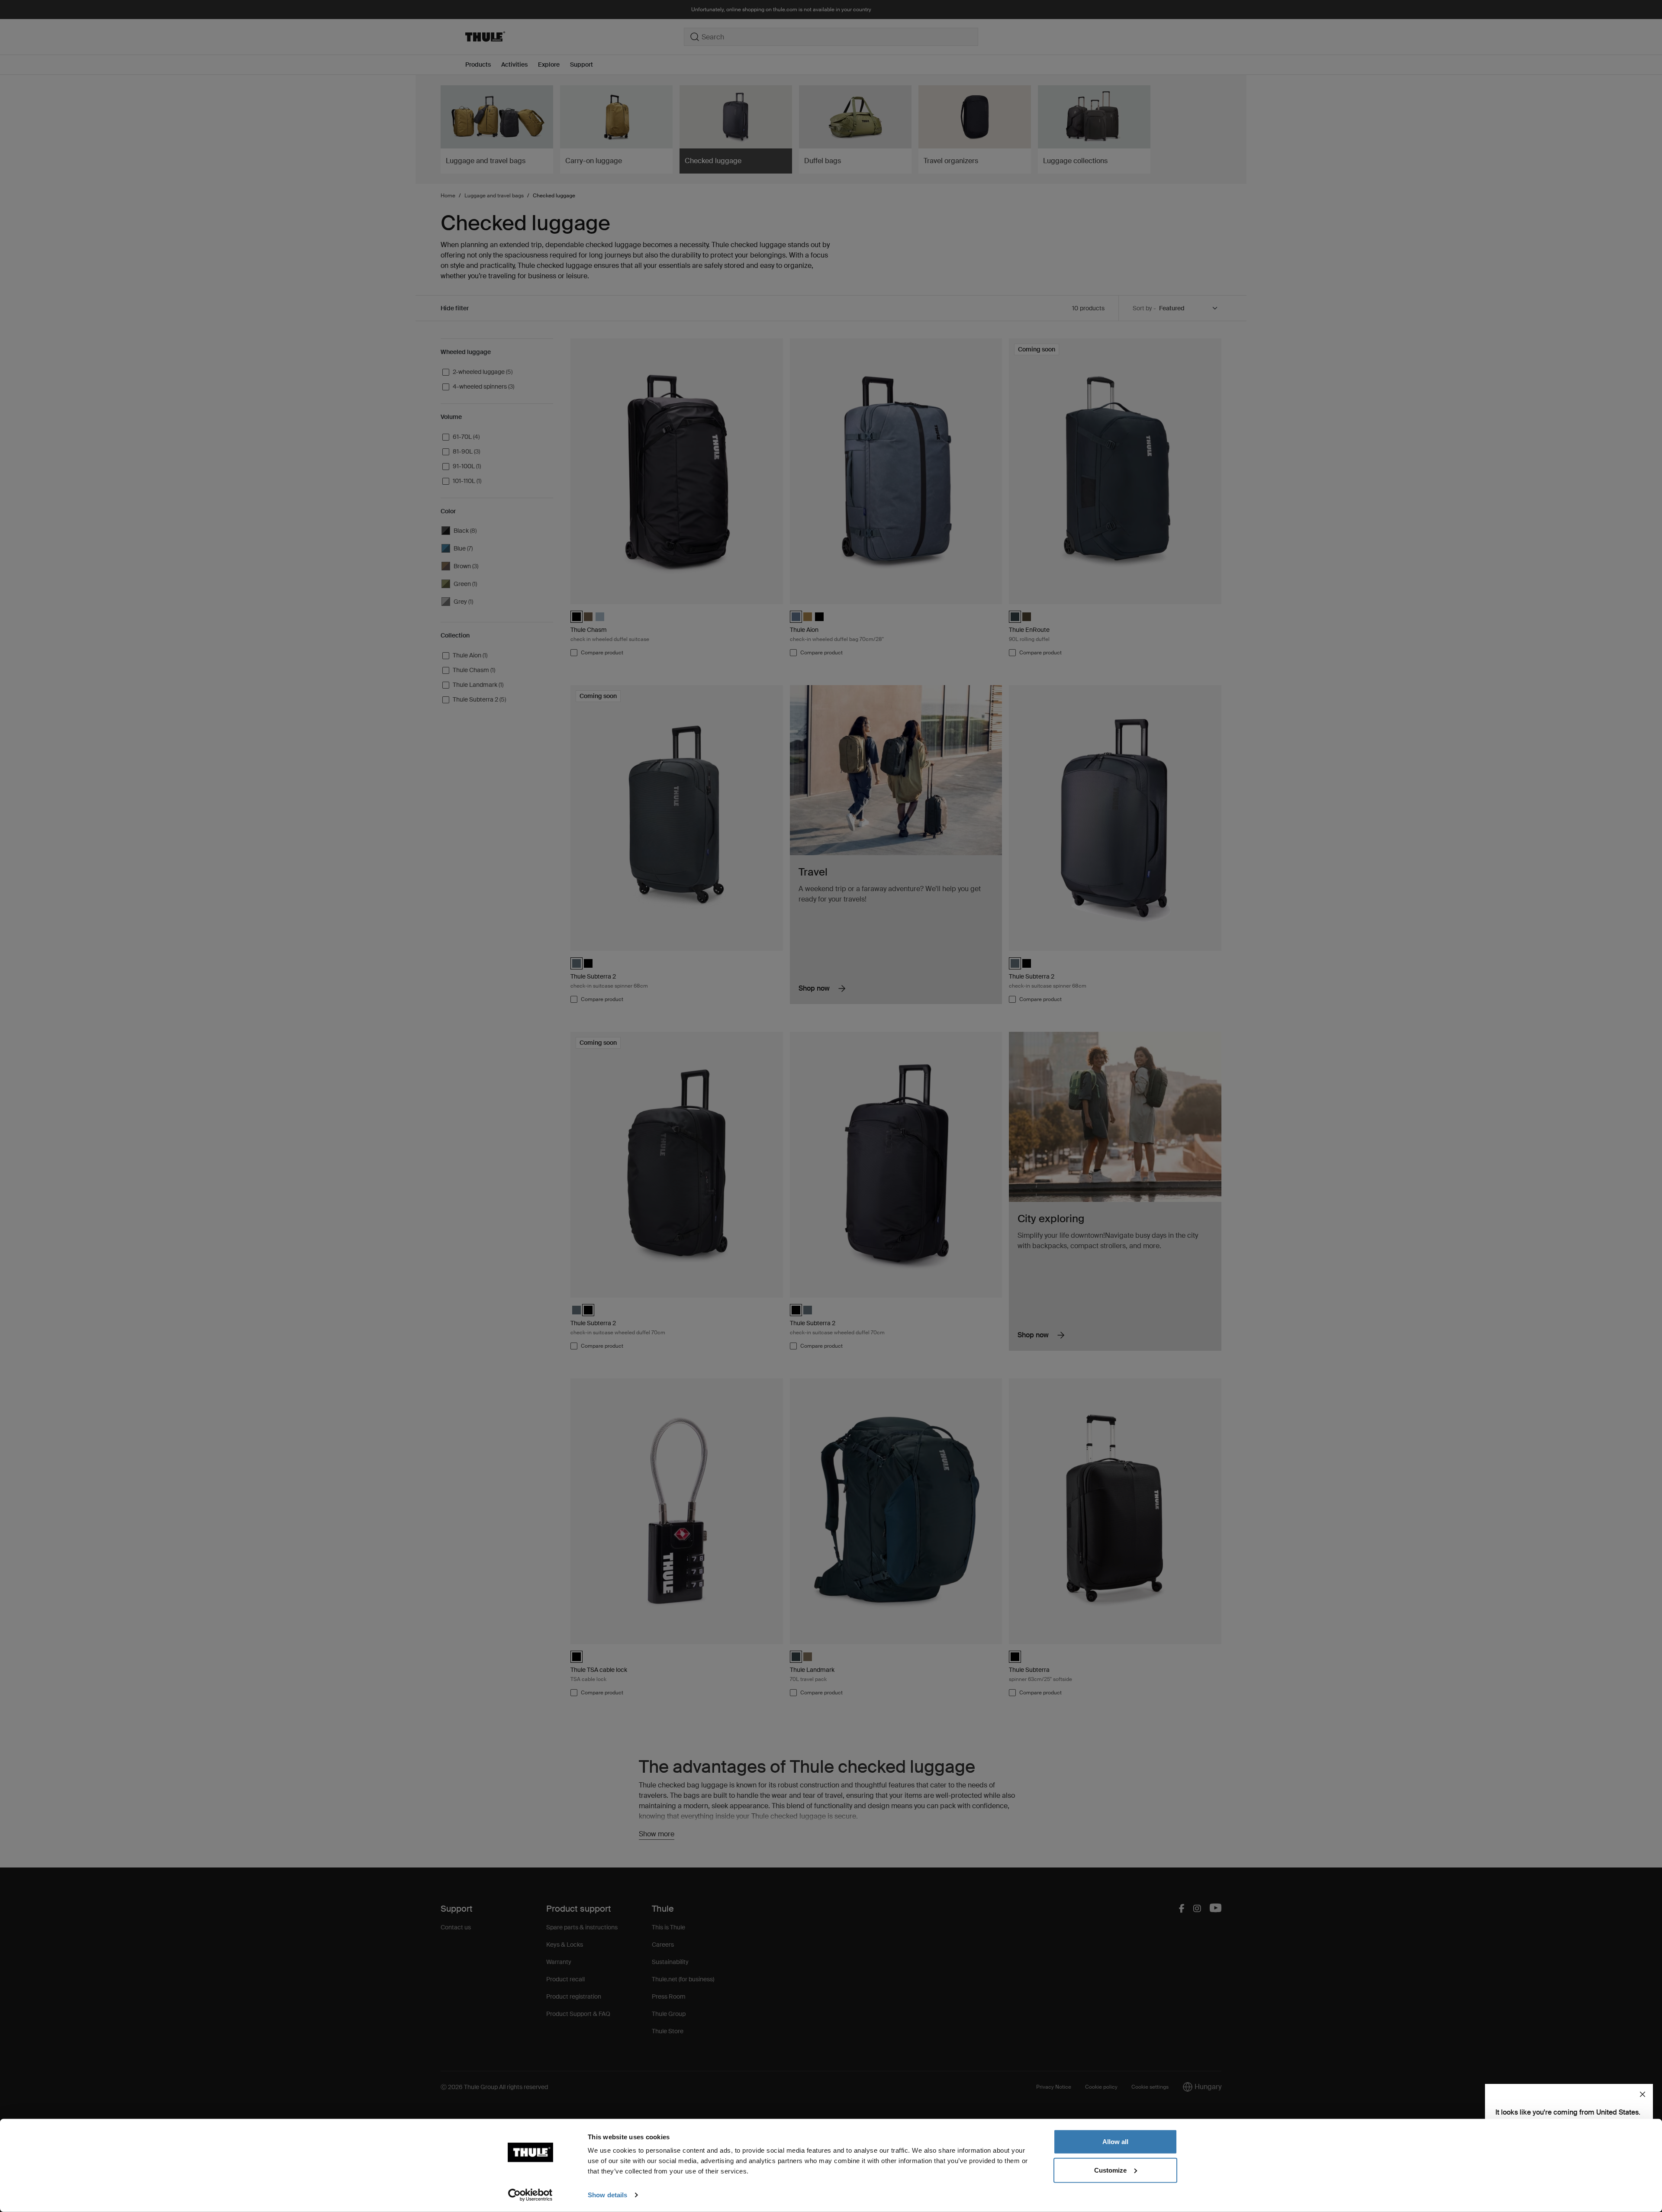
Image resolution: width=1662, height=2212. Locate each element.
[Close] (1643, 2094)
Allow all (1115, 2142)
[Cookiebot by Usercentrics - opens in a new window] (530, 2195)
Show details (607, 2195)
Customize (1110, 2170)
